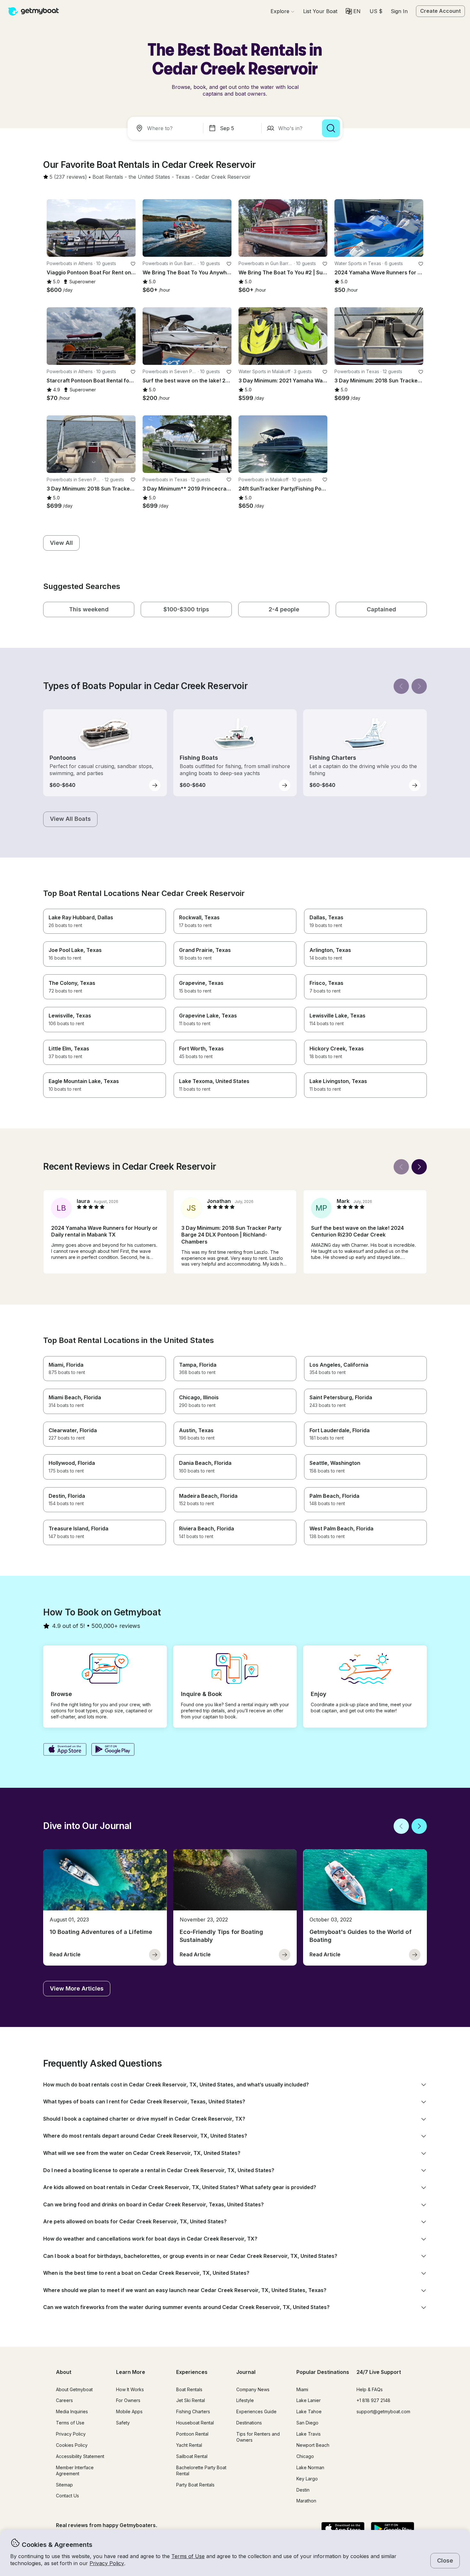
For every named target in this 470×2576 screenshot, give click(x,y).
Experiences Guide (256, 2411)
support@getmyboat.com (383, 2411)
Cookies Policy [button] (72, 2445)
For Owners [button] (128, 2400)
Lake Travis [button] (309, 2434)
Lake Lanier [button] (309, 2400)
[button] (320, 11)
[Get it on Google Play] (113, 1750)
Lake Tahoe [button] (309, 2411)
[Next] (419, 686)
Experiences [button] (192, 2372)
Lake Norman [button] (310, 2467)
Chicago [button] (305, 2456)
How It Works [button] (130, 2389)
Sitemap (64, 2485)
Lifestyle (245, 2400)
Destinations (249, 2423)
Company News (253, 2389)
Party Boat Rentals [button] (195, 2485)
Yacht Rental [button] (189, 2445)
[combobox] (167, 128)
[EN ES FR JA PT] (353, 11)
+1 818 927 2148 (373, 2400)
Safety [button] (123, 2423)
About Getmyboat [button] (74, 2389)
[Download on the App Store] (65, 1750)
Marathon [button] (306, 2501)
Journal (246, 2372)
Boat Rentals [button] (189, 2389)
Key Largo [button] (307, 2479)
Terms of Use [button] (188, 2556)
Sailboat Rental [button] (192, 2456)
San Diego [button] (307, 2423)
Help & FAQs (370, 2389)
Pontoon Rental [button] (192, 2434)
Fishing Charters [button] (193, 2411)
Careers (64, 2400)
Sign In (399, 11)
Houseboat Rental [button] (195, 2423)
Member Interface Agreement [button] (75, 2470)
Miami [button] (302, 2389)
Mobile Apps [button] (129, 2411)
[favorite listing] (133, 264)
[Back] (401, 686)
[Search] (331, 128)
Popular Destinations (323, 2372)
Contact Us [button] (67, 2496)
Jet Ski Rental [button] (191, 2400)
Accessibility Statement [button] (80, 2456)
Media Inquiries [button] (72, 2411)
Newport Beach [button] (313, 2445)
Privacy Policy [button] (107, 2563)
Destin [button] (303, 2490)
